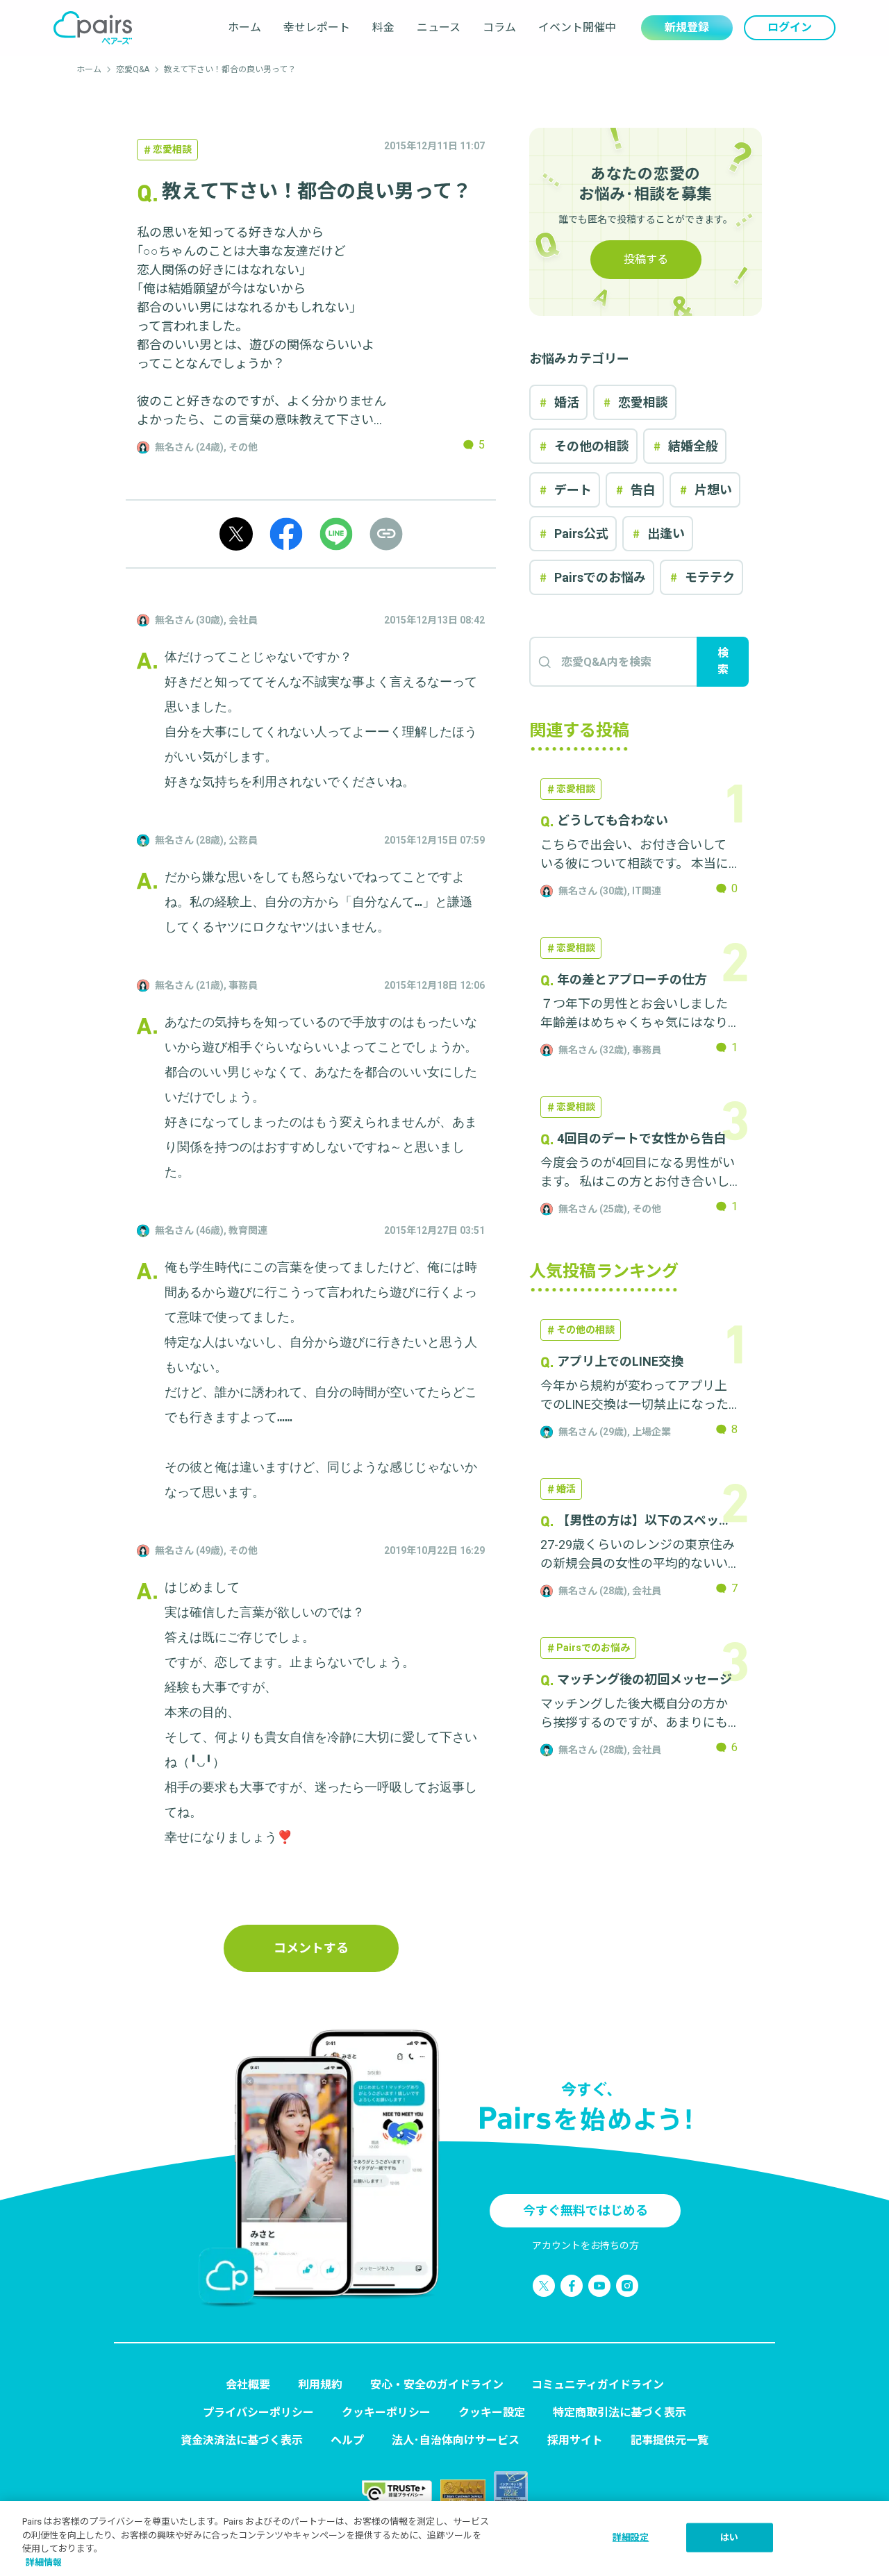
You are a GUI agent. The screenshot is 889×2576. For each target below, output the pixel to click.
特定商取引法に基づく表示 (620, 2412)
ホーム (244, 27)
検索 (723, 661)
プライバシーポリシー (258, 2412)
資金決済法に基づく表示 (242, 2440)
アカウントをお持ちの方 (585, 2245)
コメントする (311, 1948)
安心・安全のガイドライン (437, 2385)
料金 (383, 27)
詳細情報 (44, 2562)
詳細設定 (631, 2537)
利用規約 (320, 2385)
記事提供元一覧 (670, 2440)
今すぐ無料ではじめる (585, 2210)
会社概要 (248, 2385)
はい (729, 2537)
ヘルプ (347, 2440)
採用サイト (575, 2440)
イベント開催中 (577, 27)
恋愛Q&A (133, 69)
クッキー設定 (492, 2412)
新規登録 (687, 27)
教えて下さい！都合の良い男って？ (230, 69)
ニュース (439, 27)
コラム (499, 27)
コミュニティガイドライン (598, 2385)
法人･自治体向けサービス (456, 2440)
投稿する (646, 259)
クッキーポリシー (386, 2412)
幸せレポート (317, 27)
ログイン (790, 27)
